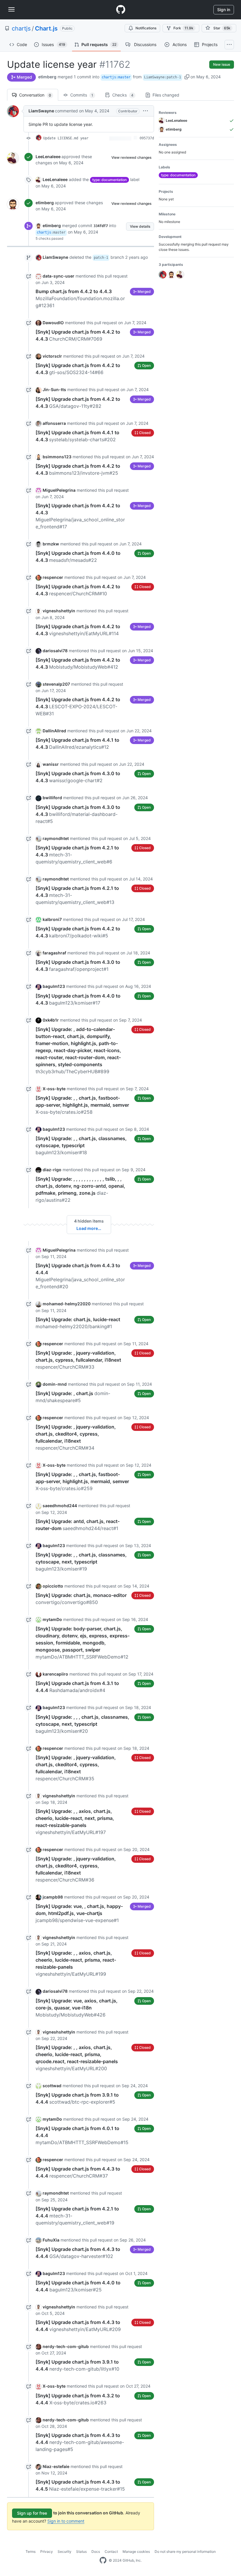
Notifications (146, 28)
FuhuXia (51, 2240)
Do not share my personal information (185, 2552)
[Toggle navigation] (11, 9)
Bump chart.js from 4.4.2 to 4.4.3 (80, 298)
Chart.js (46, 28)
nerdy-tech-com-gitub (66, 2346)
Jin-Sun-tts (54, 389)
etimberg (47, 77)
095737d (147, 138)
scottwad (52, 2086)
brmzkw (51, 544)
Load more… (89, 1228)
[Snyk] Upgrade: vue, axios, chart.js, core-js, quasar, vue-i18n (77, 2008)
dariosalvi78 (55, 651)
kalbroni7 (52, 919)
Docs (96, 2552)
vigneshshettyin (59, 611)
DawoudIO (53, 323)
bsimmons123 (57, 457)
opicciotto (53, 1586)
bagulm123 (54, 986)
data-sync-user (58, 276)
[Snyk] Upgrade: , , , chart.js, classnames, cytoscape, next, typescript (82, 1724)
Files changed (165, 95)
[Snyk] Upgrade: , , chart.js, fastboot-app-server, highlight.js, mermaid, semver (82, 1105)
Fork (183, 28)
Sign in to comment (66, 2521)
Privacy (47, 2552)
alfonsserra (54, 423)
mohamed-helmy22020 (67, 1304)
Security (65, 2552)
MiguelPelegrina (59, 490)
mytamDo (52, 1619)
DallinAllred (54, 731)
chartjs (21, 28)
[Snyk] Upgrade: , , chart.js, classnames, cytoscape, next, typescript (81, 1562)
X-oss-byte (54, 1089)
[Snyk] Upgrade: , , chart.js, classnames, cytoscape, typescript (81, 1145)
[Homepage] (120, 10)
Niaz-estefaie (56, 2466)
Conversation (35, 95)
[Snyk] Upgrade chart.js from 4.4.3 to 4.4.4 (80, 2442)
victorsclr (52, 356)
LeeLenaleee (48, 157)
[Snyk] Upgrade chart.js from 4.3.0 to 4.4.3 (78, 814)
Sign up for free (32, 2513)
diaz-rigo (52, 1170)
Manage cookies (136, 2552)
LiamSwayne (41, 111)
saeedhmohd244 (60, 1506)
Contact (111, 2552)
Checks (122, 95)
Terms (31, 2552)
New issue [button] (222, 64)
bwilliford (52, 798)
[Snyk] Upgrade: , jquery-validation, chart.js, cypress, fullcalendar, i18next (78, 1360)
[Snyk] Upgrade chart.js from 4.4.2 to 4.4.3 (78, 706)
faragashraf (54, 953)
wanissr (51, 764)
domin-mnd (55, 1384)
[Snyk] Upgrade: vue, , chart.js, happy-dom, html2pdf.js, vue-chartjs (79, 1913)
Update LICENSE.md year (66, 138)
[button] (187, 77)
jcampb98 (53, 1897)
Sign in (224, 10)
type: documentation (109, 180)
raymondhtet (56, 838)
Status (81, 2552)
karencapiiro (55, 1674)
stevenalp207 (56, 684)
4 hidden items (89, 1221)
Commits (81, 95)
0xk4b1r (51, 1020)
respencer (53, 577)
